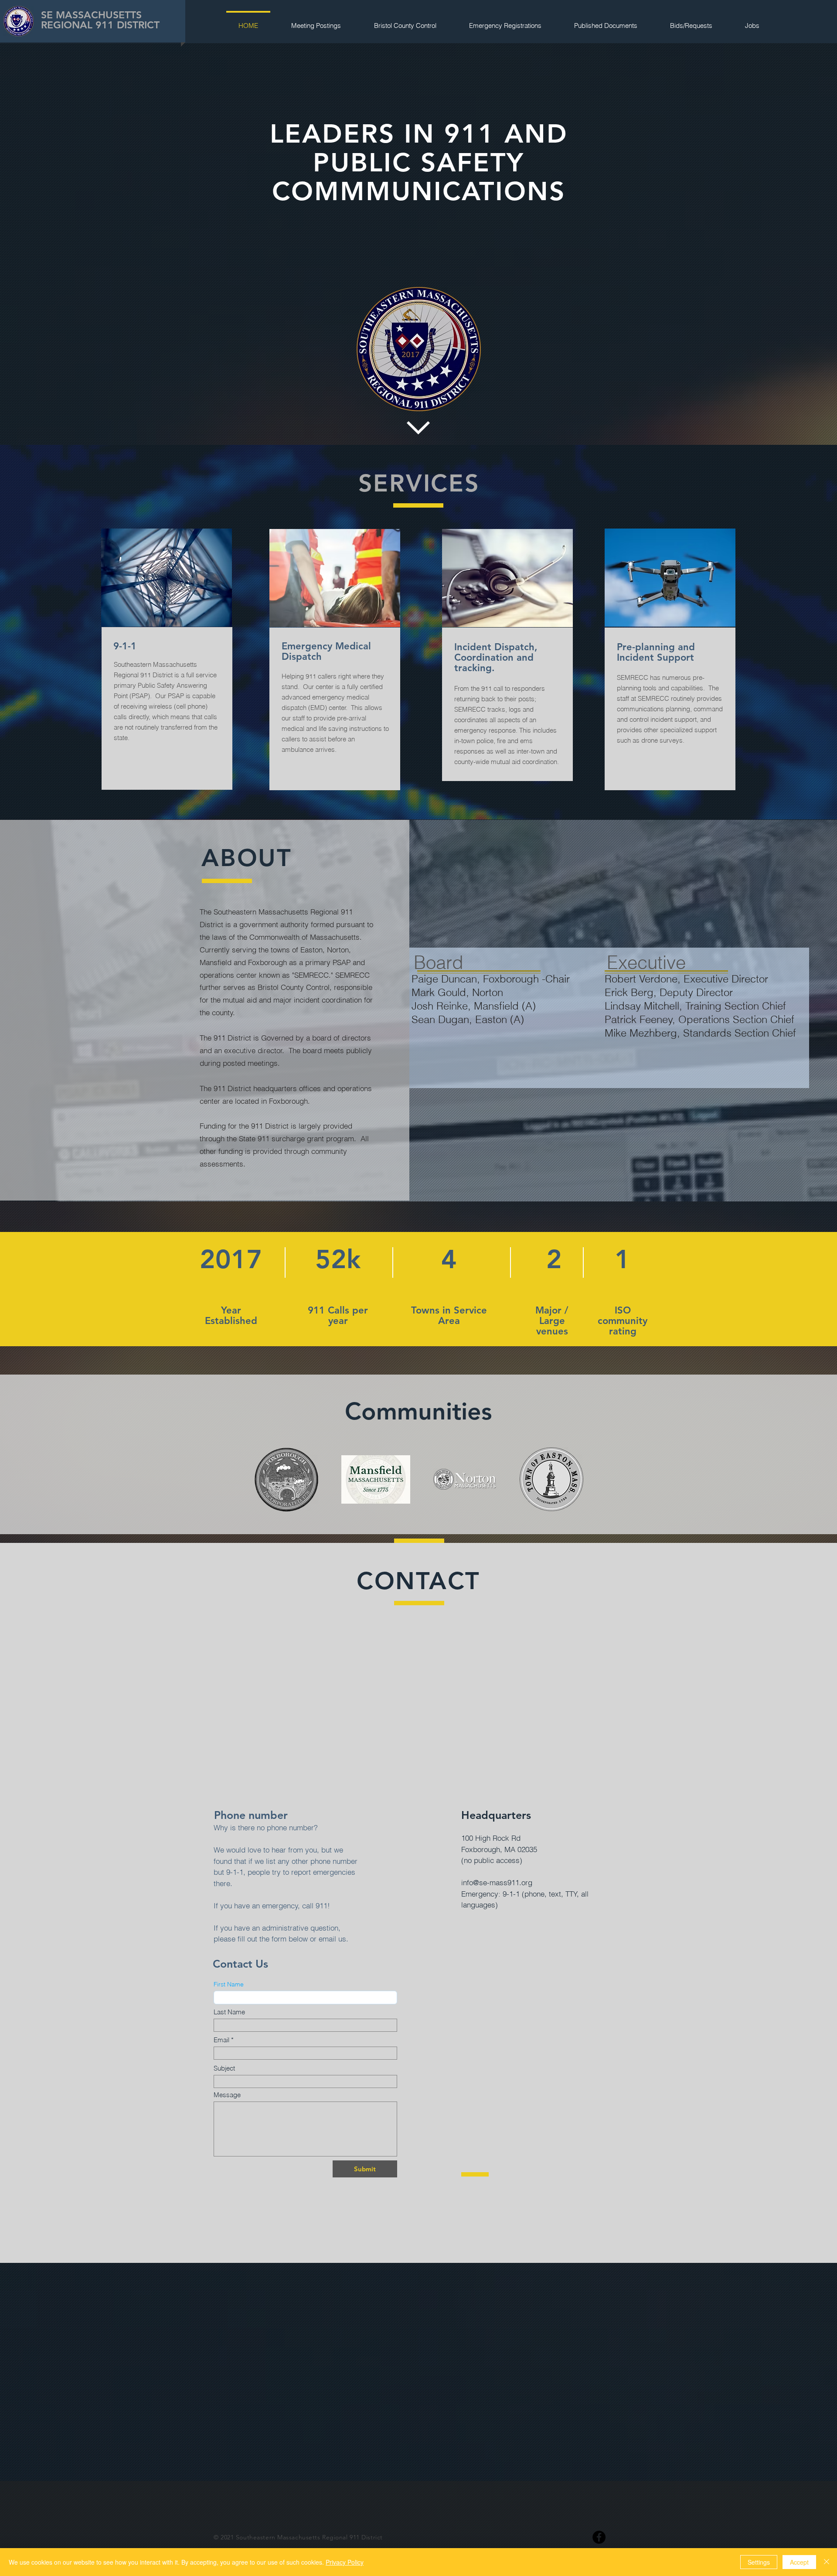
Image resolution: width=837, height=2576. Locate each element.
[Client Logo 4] (551, 1479)
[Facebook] (599, 2537)
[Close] (827, 2562)
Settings (759, 2562)
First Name (229, 1984)
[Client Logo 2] (376, 1479)
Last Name (229, 2012)
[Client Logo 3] (465, 1479)
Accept (799, 2562)
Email (221, 2040)
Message (227, 2095)
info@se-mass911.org (497, 1882)
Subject (224, 2068)
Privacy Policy (345, 2562)
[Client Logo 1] (286, 1480)
